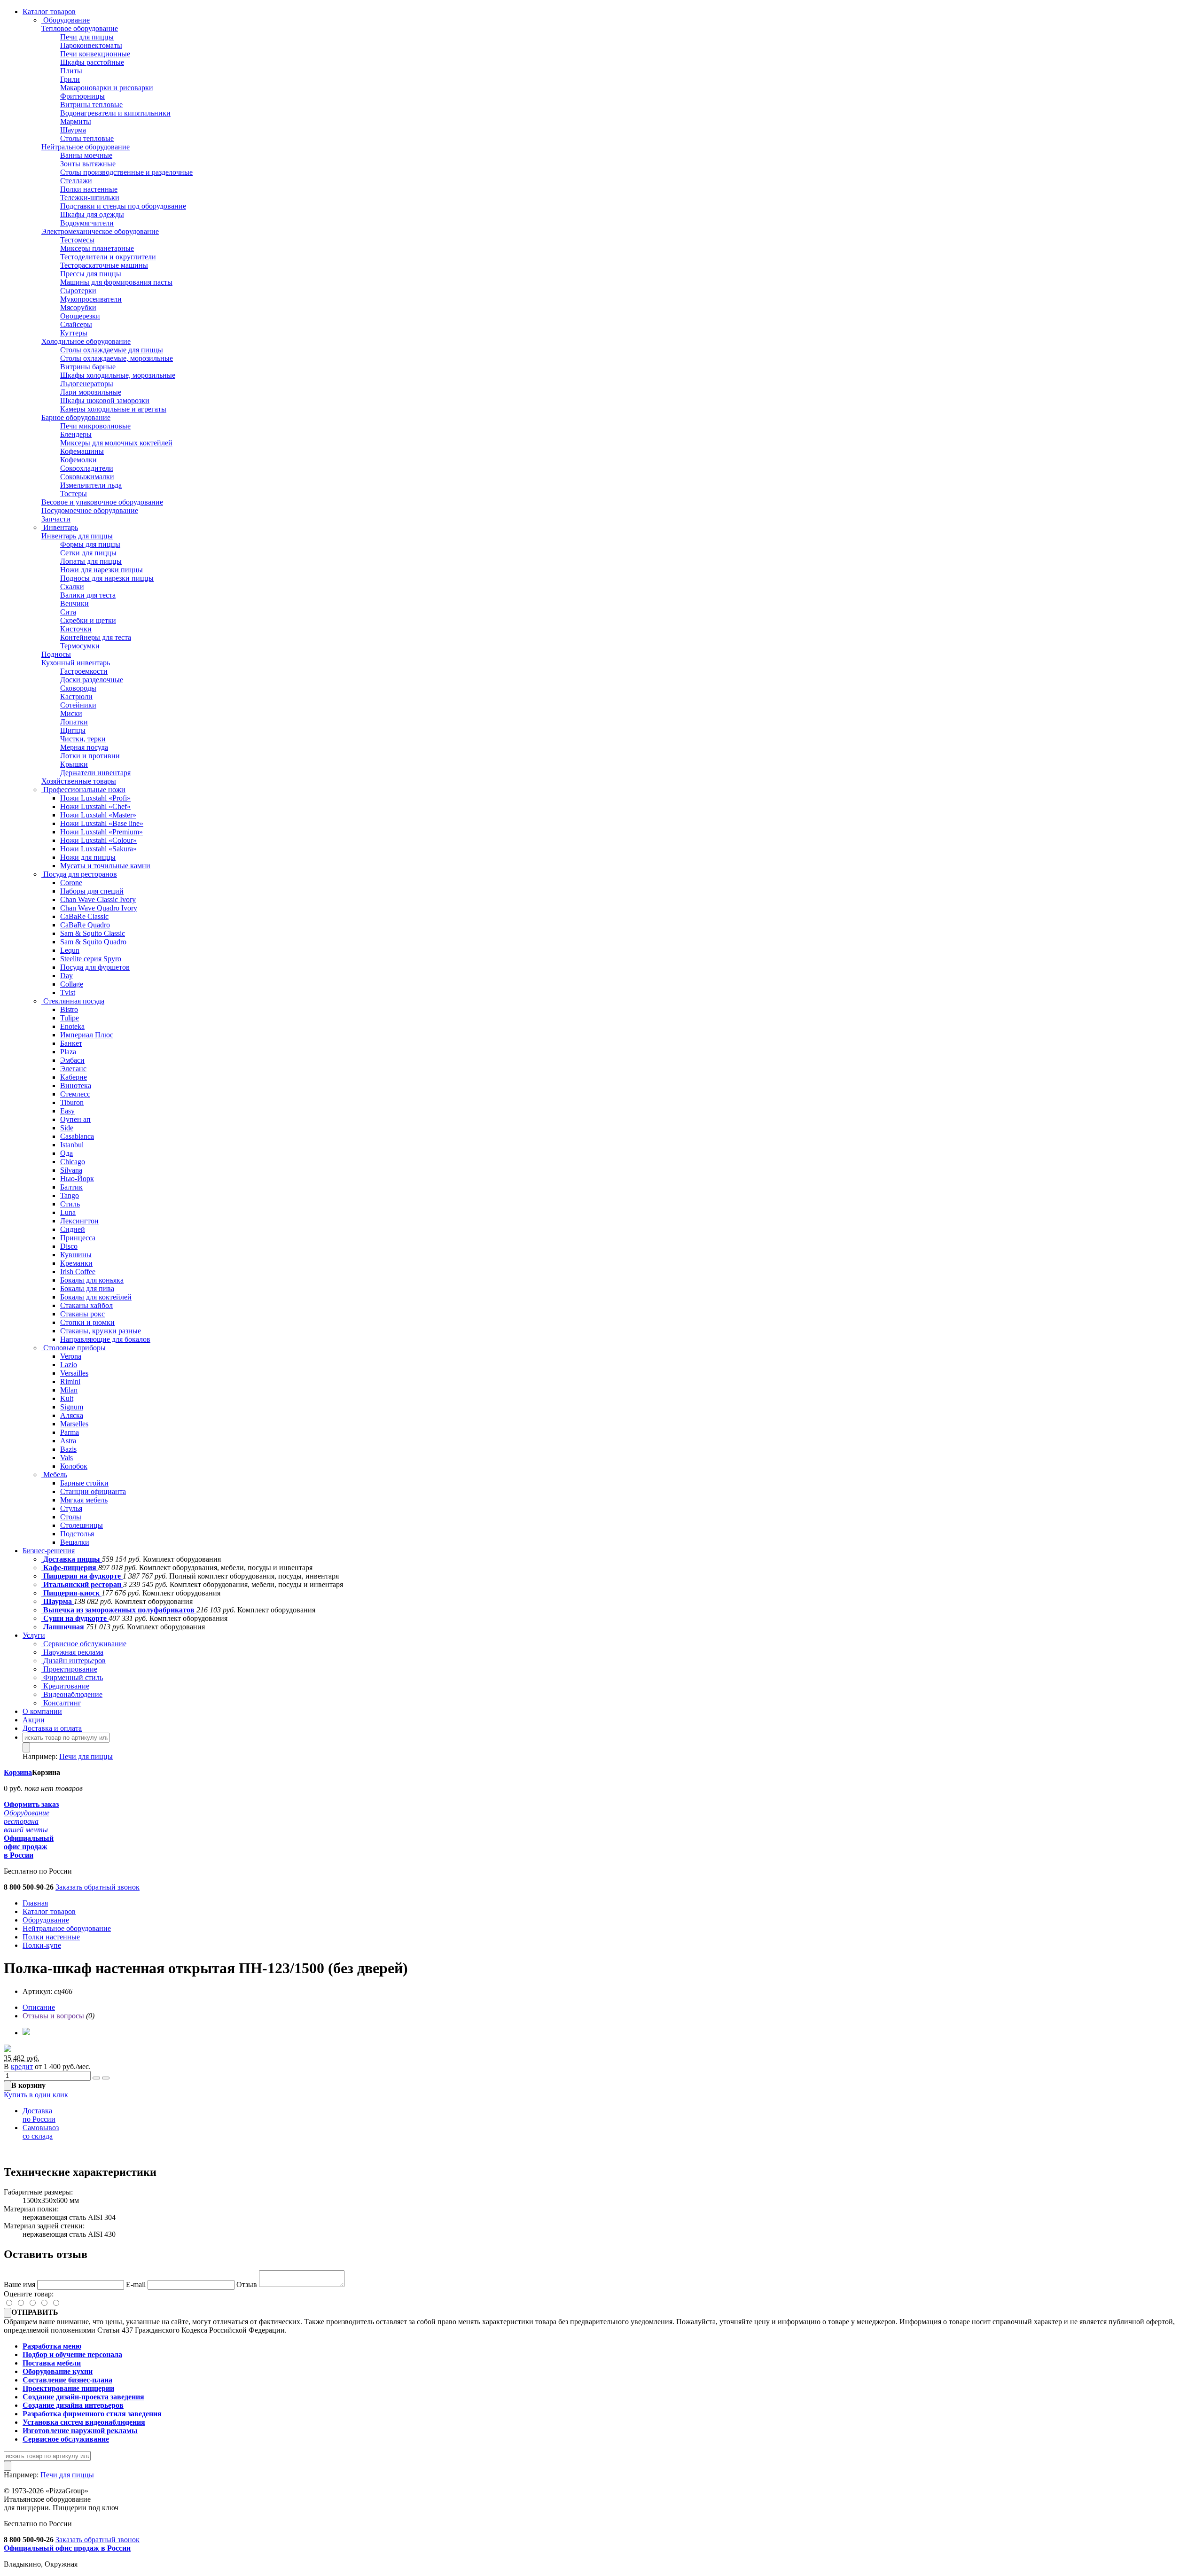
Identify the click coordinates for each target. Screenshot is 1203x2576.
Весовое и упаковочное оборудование (102, 502)
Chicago (73, 1162)
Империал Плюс (87, 1035)
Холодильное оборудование (86, 341)
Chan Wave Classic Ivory (98, 899)
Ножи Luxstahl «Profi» (95, 798)
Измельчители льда (91, 485)
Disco (69, 1246)
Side (67, 1128)
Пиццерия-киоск (71, 1593)
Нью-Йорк (77, 1179)
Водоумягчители (87, 223)
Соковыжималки (87, 477)
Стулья (71, 1508)
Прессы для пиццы (91, 274)
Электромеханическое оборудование (100, 231)
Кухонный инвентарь (76, 663)
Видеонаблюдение (72, 1694)
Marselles (74, 1424)
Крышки (74, 764)
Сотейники (78, 705)
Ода (66, 1153)
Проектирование (69, 1669)
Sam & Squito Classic (93, 933)
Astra (68, 1441)
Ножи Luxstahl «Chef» (95, 806)
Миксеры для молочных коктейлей (116, 443)
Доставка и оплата (52, 1728)
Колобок (74, 1466)
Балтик (71, 1187)
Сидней (73, 1229)
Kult (67, 1398)
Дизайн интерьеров (74, 1661)
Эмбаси (72, 1060)
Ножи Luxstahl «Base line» (102, 823)
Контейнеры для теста (96, 637)
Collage (72, 984)
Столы (71, 1517)
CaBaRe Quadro (85, 925)
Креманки (76, 1263)
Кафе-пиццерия (70, 1568)
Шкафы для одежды (92, 214)
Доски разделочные (92, 680)
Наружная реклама (72, 1652)
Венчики (74, 603)
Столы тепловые (87, 138)
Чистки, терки (83, 739)
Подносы (56, 654)
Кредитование (65, 1686)
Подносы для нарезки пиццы (107, 578)
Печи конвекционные (95, 54)
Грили (70, 79)
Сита (68, 612)
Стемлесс (75, 1094)
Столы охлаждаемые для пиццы (112, 350)
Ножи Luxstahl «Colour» (98, 840)
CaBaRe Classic (84, 916)
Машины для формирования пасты (116, 282)
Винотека (76, 1086)
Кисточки (76, 629)
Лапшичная (64, 1627)
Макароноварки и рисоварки (107, 88)
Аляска (72, 1415)
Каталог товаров (49, 12)
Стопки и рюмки (87, 1322)
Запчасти (56, 519)
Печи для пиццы (87, 37)
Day (66, 976)
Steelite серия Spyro (91, 959)
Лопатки (74, 722)
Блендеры (76, 434)
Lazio (69, 1365)
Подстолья (77, 1534)
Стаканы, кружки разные (101, 1331)
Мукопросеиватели (91, 299)
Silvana (71, 1170)
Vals (66, 1458)
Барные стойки (84, 1483)
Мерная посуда (84, 747)
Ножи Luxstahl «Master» (98, 815)
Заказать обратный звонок (98, 1887)
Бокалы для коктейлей (96, 1297)
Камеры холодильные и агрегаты (113, 409)
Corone (71, 883)
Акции (34, 1720)
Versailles (74, 1373)
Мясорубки (78, 307)
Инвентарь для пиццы (77, 536)
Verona (71, 1356)
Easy (67, 1111)
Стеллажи (76, 181)
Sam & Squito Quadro (93, 942)
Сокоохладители (87, 468)
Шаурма (73, 130)
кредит (22, 2066)
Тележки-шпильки (90, 198)
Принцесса (78, 1238)
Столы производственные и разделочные (126, 172)
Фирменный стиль (72, 1677)
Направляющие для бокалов (105, 1339)
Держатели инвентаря (95, 773)
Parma (70, 1432)
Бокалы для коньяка (92, 1280)
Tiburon (72, 1102)
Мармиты (76, 121)
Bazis (68, 1449)
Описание (39, 2007)
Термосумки (80, 646)
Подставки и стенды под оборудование (123, 206)
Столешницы (82, 1525)
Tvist (68, 992)
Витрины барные (88, 367)
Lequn (70, 950)
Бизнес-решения (49, 1551)
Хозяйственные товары (79, 781)
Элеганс (73, 1069)
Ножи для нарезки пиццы (102, 570)
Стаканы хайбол (86, 1305)
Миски (71, 713)
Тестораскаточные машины (104, 265)
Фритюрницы (82, 96)
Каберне (74, 1077)
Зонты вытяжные (88, 164)
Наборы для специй (92, 891)
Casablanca (77, 1136)
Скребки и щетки (88, 620)
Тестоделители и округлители (108, 257)
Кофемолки (78, 460)
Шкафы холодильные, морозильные (118, 375)
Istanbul (72, 1145)
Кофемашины (82, 451)
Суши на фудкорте (75, 1618)
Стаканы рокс (82, 1314)
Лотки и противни (90, 756)
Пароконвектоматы (91, 45)
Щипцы (73, 730)
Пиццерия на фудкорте (82, 1576)
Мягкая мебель (84, 1500)
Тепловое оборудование (80, 28)
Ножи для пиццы (88, 857)
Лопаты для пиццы (91, 561)
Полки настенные (89, 189)
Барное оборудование (76, 417)
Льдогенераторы (87, 384)
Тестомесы (77, 240)
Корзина (18, 1772)
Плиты (71, 71)
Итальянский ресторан (82, 1584)
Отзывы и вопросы (53, 2016)
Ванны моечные (86, 155)
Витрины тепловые (91, 105)
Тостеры (74, 494)
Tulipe (70, 1018)
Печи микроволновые (95, 426)
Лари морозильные (91, 392)
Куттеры (74, 333)
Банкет (71, 1043)
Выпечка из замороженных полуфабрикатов (119, 1610)
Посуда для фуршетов (95, 967)
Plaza (68, 1052)
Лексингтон (79, 1221)
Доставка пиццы (72, 1559)
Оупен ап (75, 1119)
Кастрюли (76, 697)
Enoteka (72, 1026)
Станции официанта (93, 1491)
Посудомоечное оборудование (90, 510)
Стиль (70, 1204)
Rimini (70, 1381)
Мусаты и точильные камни (105, 866)
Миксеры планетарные (97, 248)
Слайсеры (76, 324)
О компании (42, 1711)
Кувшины (76, 1255)
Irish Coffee (78, 1272)
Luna (68, 1212)
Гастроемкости (84, 671)
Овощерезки (80, 316)
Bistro (69, 1009)
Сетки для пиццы (88, 553)
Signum (72, 1407)
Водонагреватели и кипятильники (115, 113)
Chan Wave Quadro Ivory (99, 908)
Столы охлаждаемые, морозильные (117, 358)
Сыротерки (78, 291)
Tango (70, 1195)
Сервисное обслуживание (84, 1644)
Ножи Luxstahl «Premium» (102, 832)
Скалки (72, 587)
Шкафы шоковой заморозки (105, 401)
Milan (69, 1390)
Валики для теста (88, 595)
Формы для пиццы (90, 544)
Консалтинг (61, 1703)
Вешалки (75, 1542)
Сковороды (78, 688)
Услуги (34, 1635)
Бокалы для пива (87, 1288)
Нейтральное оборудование (86, 147)
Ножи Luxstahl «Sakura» (98, 849)
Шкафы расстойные (92, 62)
